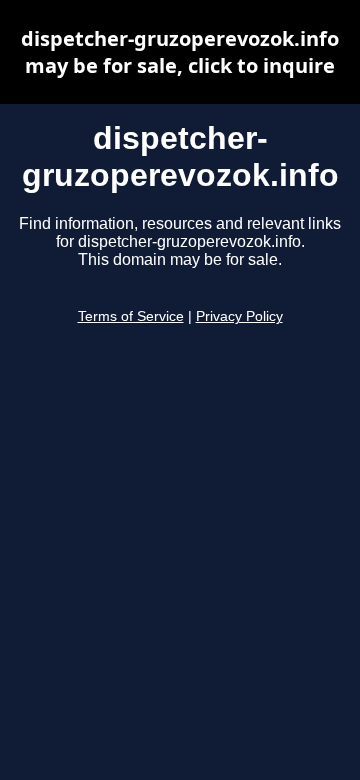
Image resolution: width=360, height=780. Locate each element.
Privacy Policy (239, 316)
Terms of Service (131, 316)
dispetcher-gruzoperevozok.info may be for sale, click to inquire (180, 52)
